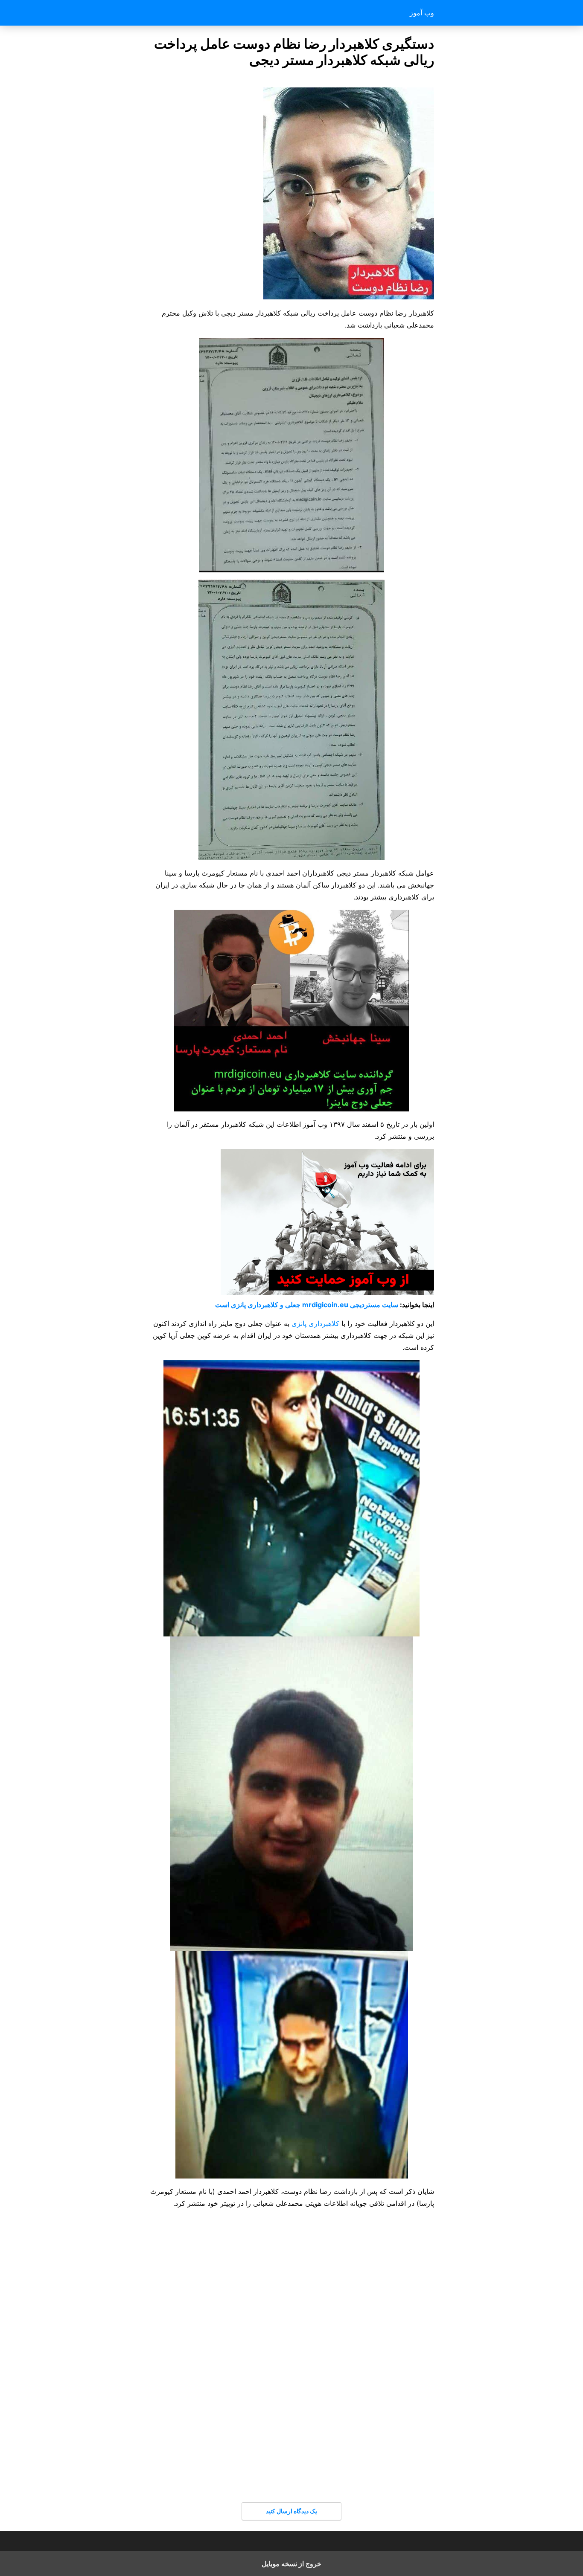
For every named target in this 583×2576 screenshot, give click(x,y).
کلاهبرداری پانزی (315, 1323)
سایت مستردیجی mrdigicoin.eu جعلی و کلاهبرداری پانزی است (307, 1305)
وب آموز (422, 13)
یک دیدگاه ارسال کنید (291, 2511)
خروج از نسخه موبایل (291, 2564)
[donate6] (327, 1293)
